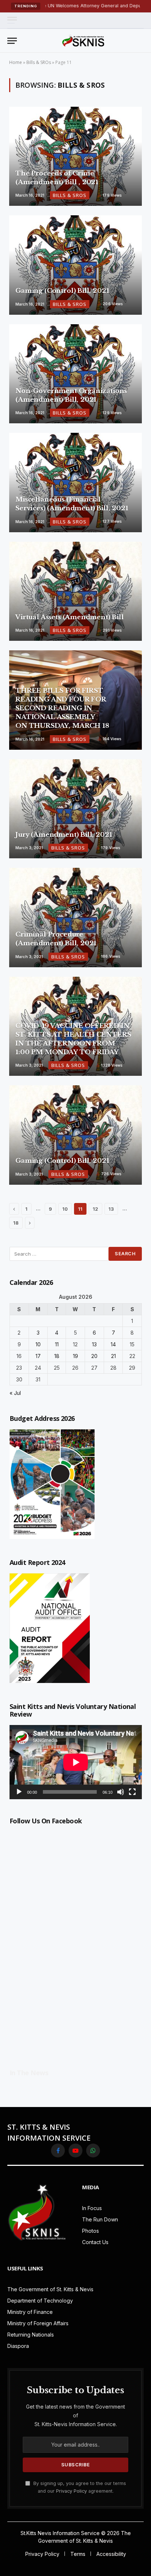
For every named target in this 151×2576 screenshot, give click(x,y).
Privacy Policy (71, 2491)
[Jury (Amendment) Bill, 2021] (75, 809)
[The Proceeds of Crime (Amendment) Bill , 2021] (75, 156)
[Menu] (12, 20)
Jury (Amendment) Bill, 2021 (64, 835)
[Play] (19, 1792)
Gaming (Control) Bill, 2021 (62, 291)
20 (94, 1356)
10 (65, 1209)
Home (16, 62)
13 (111, 1209)
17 (38, 1356)
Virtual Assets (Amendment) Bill (70, 617)
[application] (76, 1762)
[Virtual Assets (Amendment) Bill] (75, 591)
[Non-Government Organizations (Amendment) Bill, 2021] (75, 374)
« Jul (15, 1393)
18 (16, 1223)
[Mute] (121, 1792)
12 (95, 1209)
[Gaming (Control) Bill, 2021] (75, 265)
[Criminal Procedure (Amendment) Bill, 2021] (75, 918)
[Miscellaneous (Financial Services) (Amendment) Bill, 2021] (75, 483)
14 (113, 1344)
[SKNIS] (83, 41)
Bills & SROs (39, 62)
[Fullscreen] (132, 1792)
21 (113, 1356)
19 (75, 1356)
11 (57, 1344)
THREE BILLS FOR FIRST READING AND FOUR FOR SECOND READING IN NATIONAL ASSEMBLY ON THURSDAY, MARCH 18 (62, 708)
